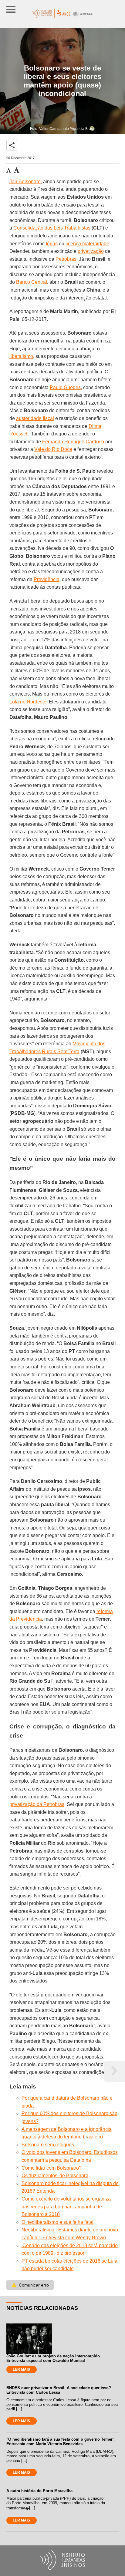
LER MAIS (21, 2369)
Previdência (47, 579)
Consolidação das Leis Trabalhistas (52, 228)
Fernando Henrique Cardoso (73, 442)
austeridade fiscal (35, 418)
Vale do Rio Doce (53, 449)
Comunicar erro (30, 2285)
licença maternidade (87, 244)
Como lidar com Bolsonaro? (52, 2168)
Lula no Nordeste (28, 702)
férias (52, 244)
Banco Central (32, 282)
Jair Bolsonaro (25, 182)
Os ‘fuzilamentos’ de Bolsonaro (55, 2176)
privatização (91, 251)
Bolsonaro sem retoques (48, 2145)
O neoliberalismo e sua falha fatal (57, 2222)
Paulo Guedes (65, 387)
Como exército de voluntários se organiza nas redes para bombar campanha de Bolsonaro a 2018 (66, 2207)
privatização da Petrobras (37, 1804)
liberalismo (21, 356)
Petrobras (66, 259)
